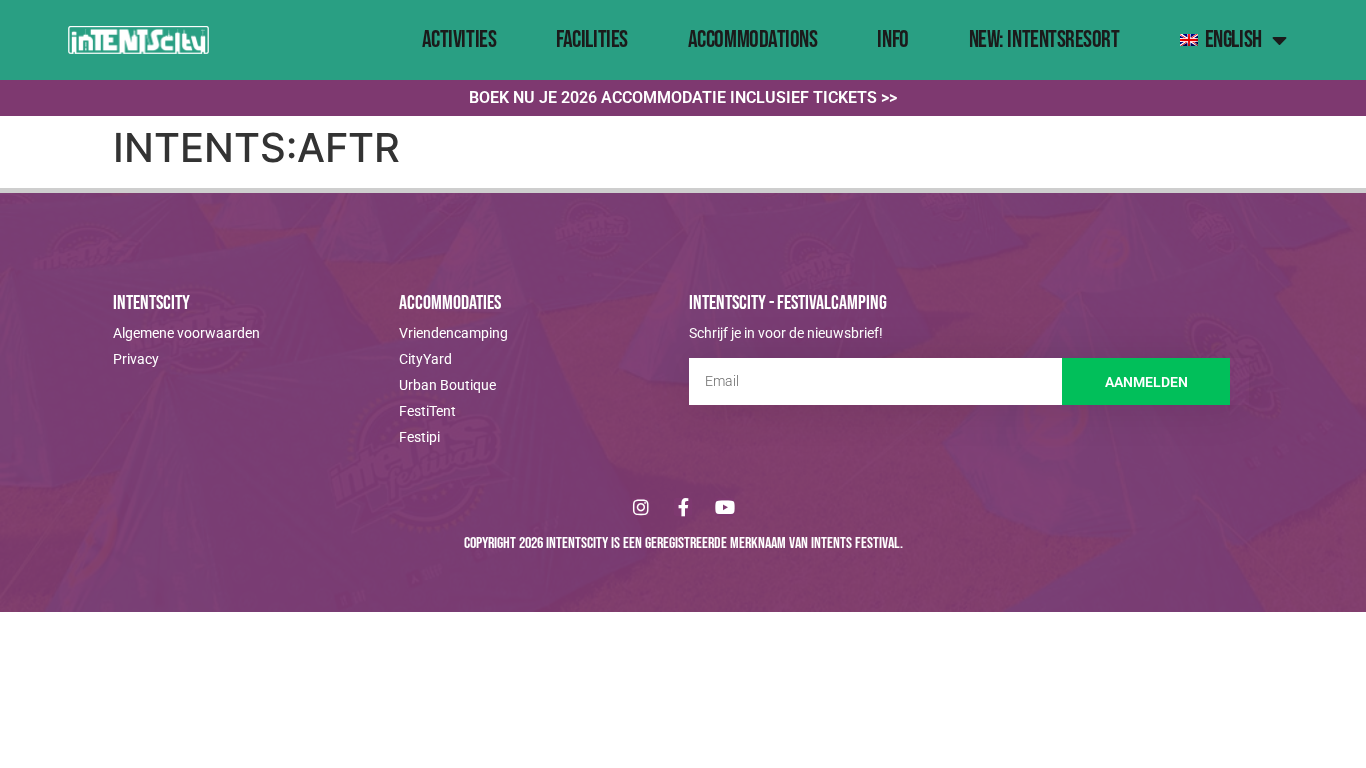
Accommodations (753, 39)
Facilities (592, 39)
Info (892, 39)
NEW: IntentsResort (1044, 39)
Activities (459, 39)
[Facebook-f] (683, 507)
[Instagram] (641, 507)
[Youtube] (725, 507)
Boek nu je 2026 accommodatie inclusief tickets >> (683, 97)
